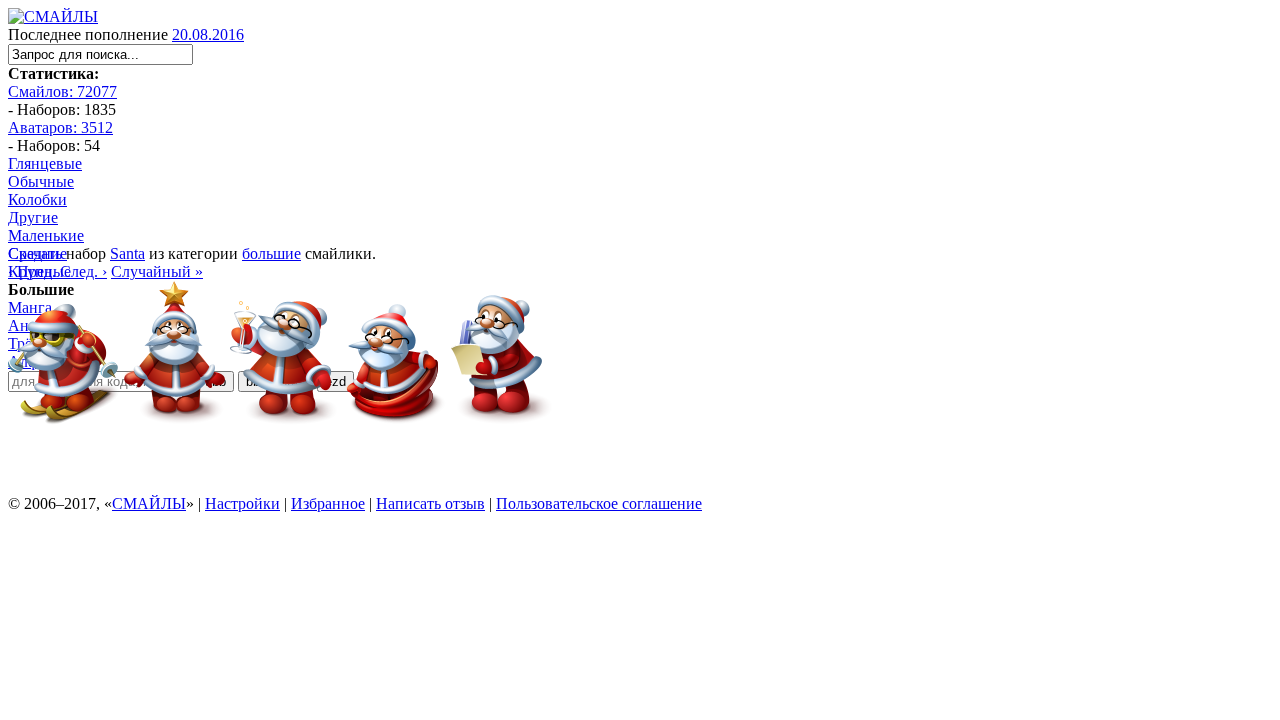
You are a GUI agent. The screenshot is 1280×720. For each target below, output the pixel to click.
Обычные (41, 181)
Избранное (328, 503)
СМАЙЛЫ (149, 503)
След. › (83, 271)
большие (271, 253)
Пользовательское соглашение (599, 503)
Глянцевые (45, 163)
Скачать (35, 253)
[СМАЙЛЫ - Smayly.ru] (53, 16)
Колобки (37, 199)
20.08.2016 (208, 34)
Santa (127, 253)
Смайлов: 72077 (62, 91)
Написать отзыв (430, 503)
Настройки (242, 503)
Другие (33, 217)
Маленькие (46, 235)
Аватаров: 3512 (60, 127)
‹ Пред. (32, 271)
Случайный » (157, 271)
